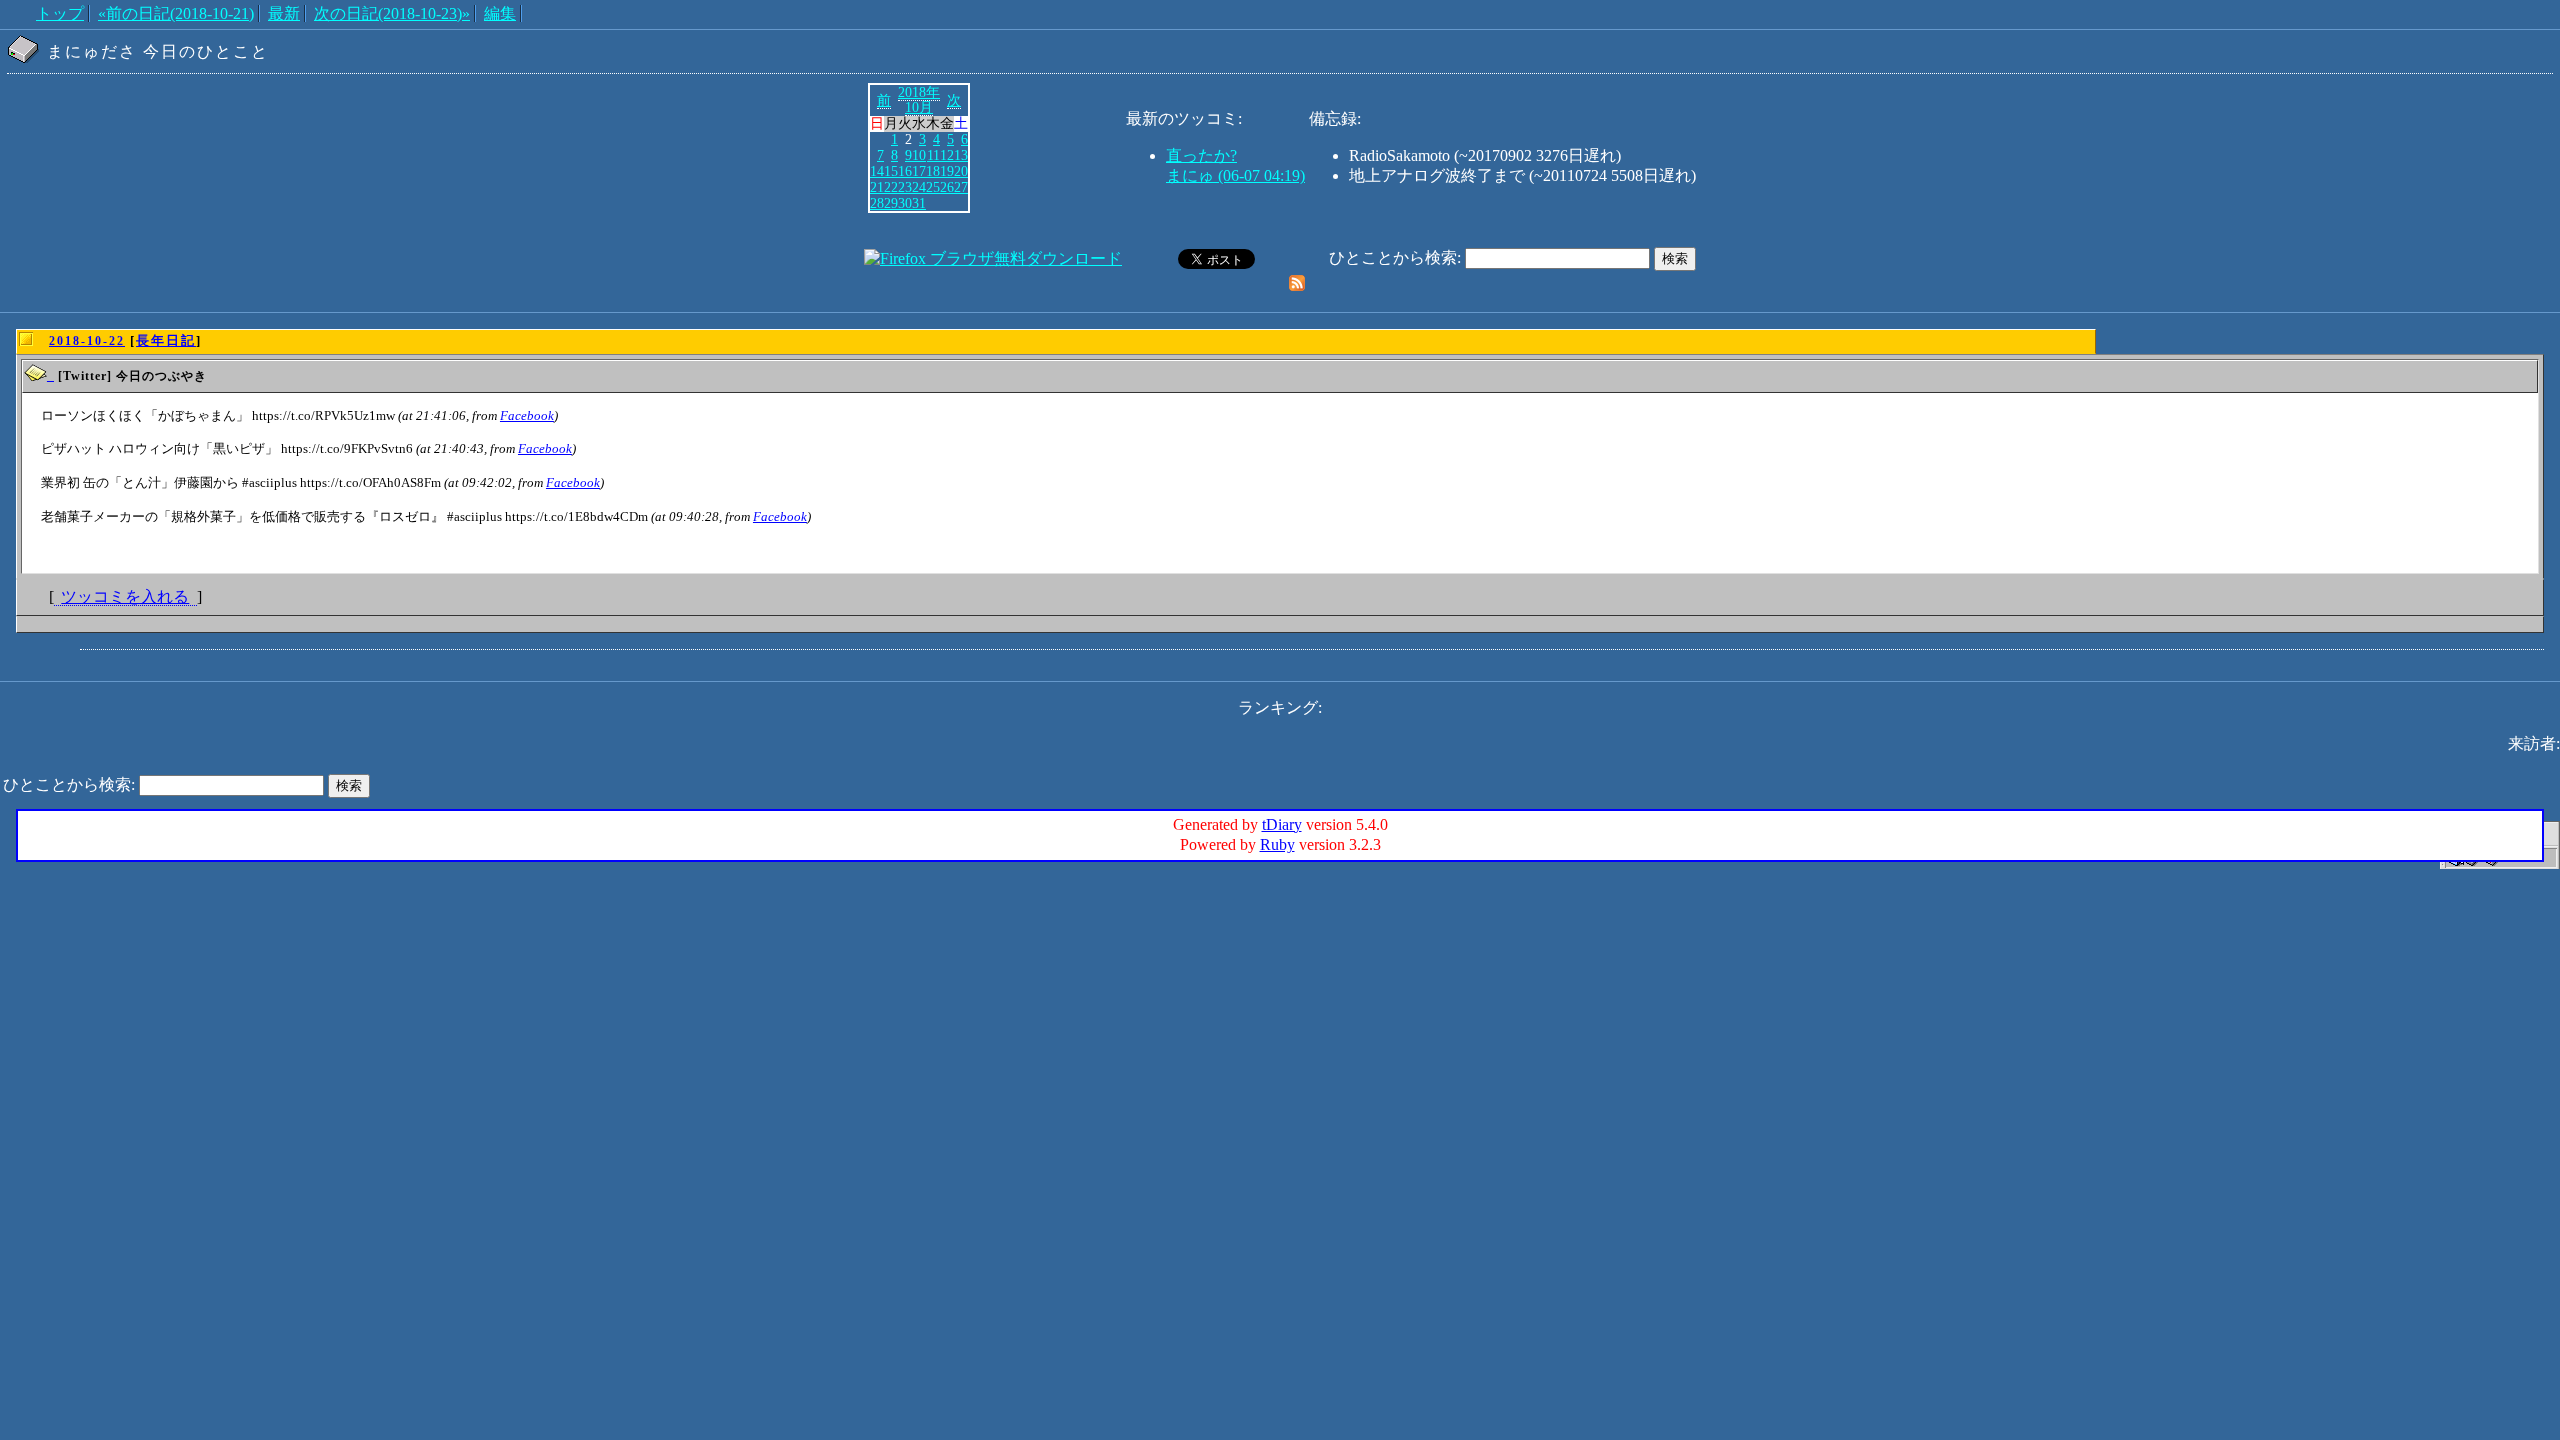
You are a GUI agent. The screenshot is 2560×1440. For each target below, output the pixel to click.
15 (891, 171)
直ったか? (1201, 155)
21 (877, 187)
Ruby (1277, 844)
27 (961, 187)
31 (919, 203)
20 (961, 171)
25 (933, 187)
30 (905, 203)
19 (947, 171)
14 (877, 171)
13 (961, 155)
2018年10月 (919, 100)
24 (919, 187)
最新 (284, 13)
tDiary (1282, 824)
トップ (60, 13)
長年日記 (166, 340)
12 (947, 155)
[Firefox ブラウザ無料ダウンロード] (993, 258)
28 (877, 203)
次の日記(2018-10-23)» (392, 13)
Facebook (527, 415)
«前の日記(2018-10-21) (176, 13)
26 (947, 187)
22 (891, 187)
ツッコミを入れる (125, 596)
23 (905, 187)
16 (905, 171)
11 (933, 155)
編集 (500, 13)
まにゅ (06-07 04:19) (1235, 175)
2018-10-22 (87, 341)
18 (933, 171)
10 (919, 155)
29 (891, 203)
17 (919, 171)
